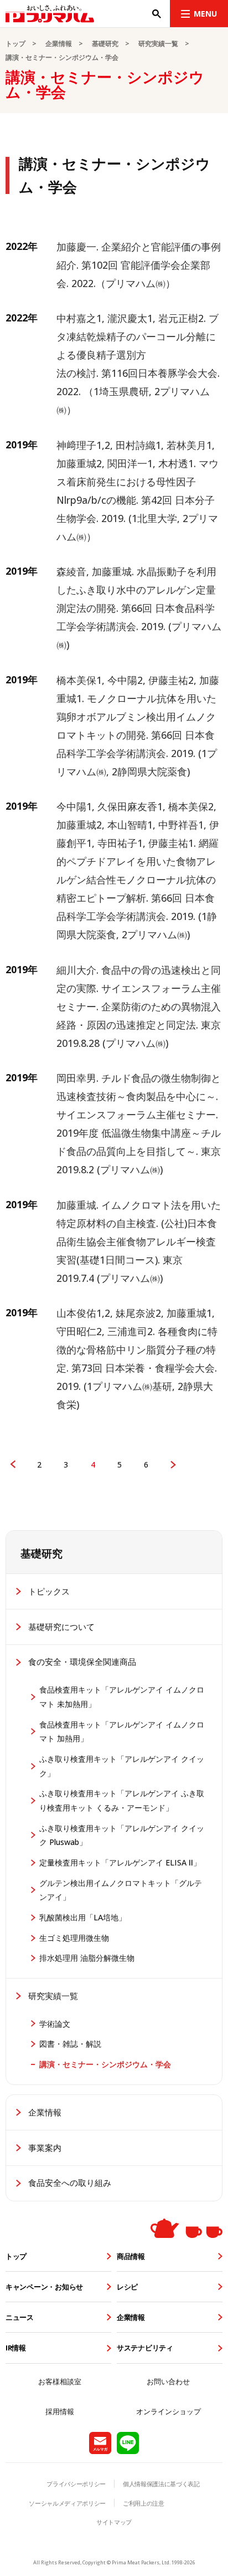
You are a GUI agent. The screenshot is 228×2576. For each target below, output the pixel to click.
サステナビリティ (145, 2348)
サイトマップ (114, 2522)
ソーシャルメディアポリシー (67, 2503)
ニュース (20, 2317)
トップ (15, 44)
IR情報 (16, 2348)
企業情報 (59, 44)
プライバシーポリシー (76, 2484)
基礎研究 (105, 44)
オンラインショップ (169, 2411)
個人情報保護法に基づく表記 (161, 2484)
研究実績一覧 (158, 44)
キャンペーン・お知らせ (44, 2287)
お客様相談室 (60, 2381)
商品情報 (131, 2256)
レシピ (127, 2287)
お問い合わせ (168, 2381)
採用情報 (60, 2411)
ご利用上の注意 (144, 2503)
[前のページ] (13, 1465)
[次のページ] (173, 1465)
